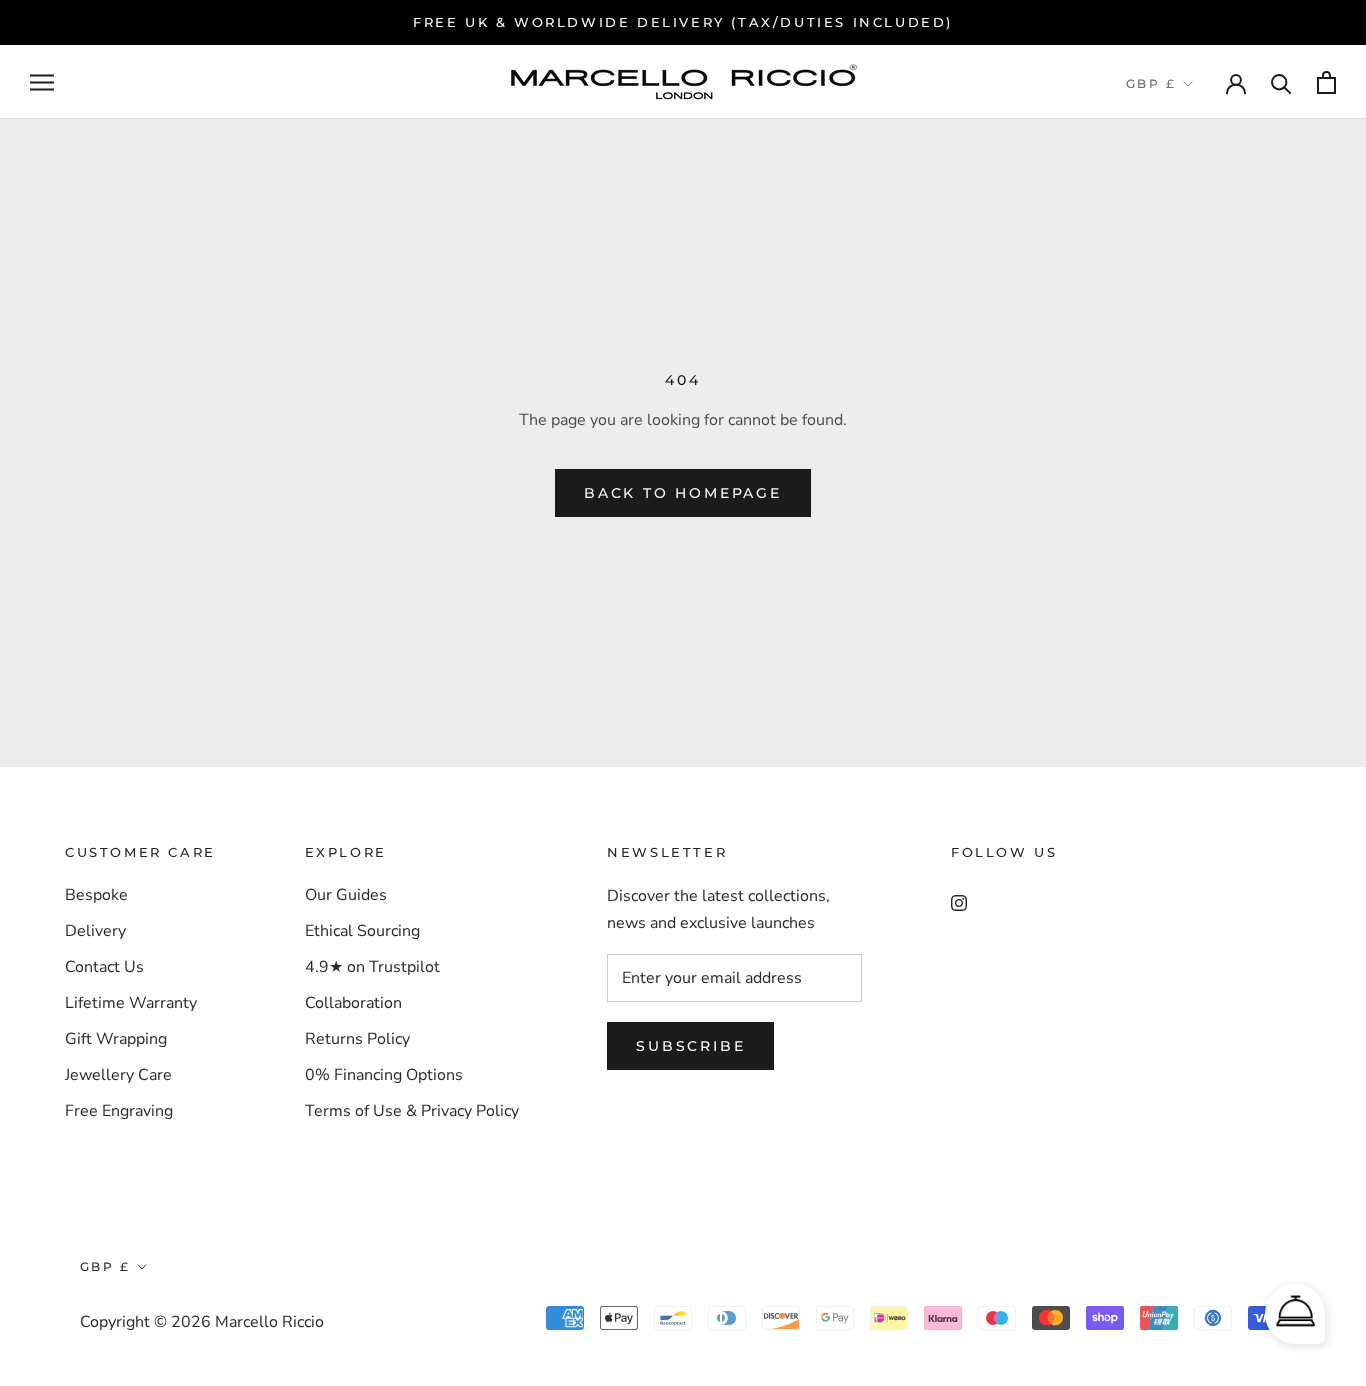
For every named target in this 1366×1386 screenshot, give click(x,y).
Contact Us (104, 967)
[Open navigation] (42, 83)
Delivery (95, 931)
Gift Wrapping (116, 1039)
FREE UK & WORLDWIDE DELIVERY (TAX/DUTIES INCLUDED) (683, 22)
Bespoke (96, 895)
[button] (1295, 1314)
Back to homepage (683, 493)
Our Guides (346, 895)
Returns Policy (357, 1039)
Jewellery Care (118, 1075)
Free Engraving (119, 1111)
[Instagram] (959, 902)
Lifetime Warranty (131, 1003)
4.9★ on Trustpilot (372, 967)
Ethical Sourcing (362, 931)
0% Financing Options (384, 1075)
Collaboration (353, 1003)
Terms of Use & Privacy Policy (412, 1111)
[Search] (1281, 82)
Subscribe (690, 1046)
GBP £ (1151, 83)
